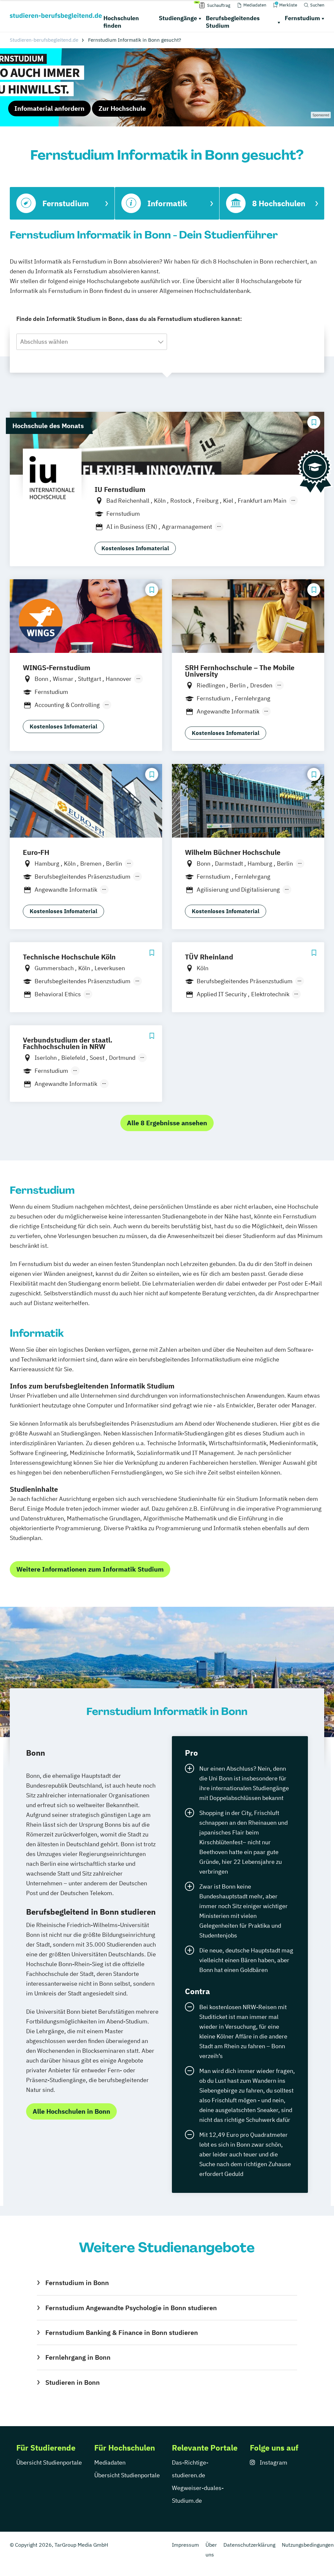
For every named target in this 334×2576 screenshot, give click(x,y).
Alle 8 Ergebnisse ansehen (167, 1123)
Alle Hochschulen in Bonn (71, 2111)
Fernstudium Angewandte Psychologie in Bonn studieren (131, 2308)
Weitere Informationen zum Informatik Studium (90, 1569)
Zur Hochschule (122, 108)
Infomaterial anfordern (49, 108)
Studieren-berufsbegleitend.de (44, 40)
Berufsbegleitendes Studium (233, 22)
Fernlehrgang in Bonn (78, 2357)
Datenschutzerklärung (249, 2545)
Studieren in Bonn (73, 2382)
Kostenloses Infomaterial (135, 548)
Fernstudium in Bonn (77, 2283)
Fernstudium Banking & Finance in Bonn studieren (122, 2332)
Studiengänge (178, 18)
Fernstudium (302, 18)
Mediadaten (110, 2462)
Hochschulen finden (121, 22)
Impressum (185, 2545)
